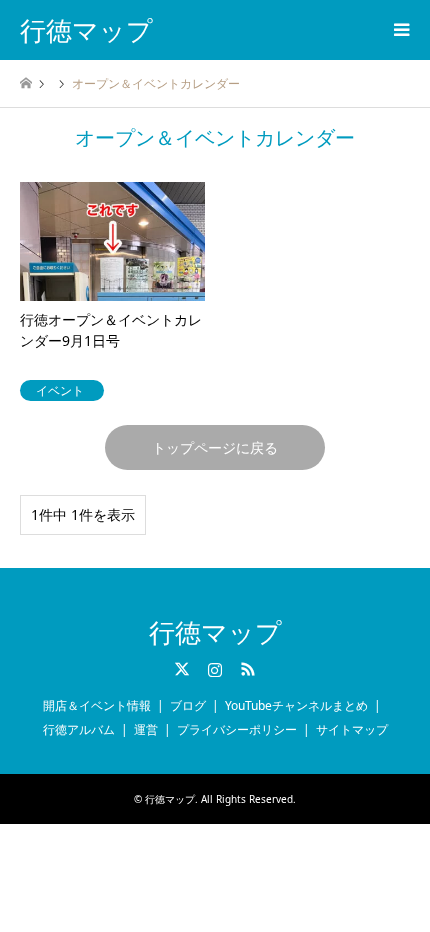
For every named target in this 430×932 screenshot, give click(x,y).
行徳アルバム (79, 729)
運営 (146, 729)
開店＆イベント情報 (97, 705)
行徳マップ (215, 633)
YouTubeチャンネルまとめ (296, 705)
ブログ (188, 705)
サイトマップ (352, 729)
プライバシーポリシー (237, 729)
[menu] (400, 30)
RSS (248, 669)
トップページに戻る (215, 447)
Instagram (215, 669)
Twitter (182, 669)
